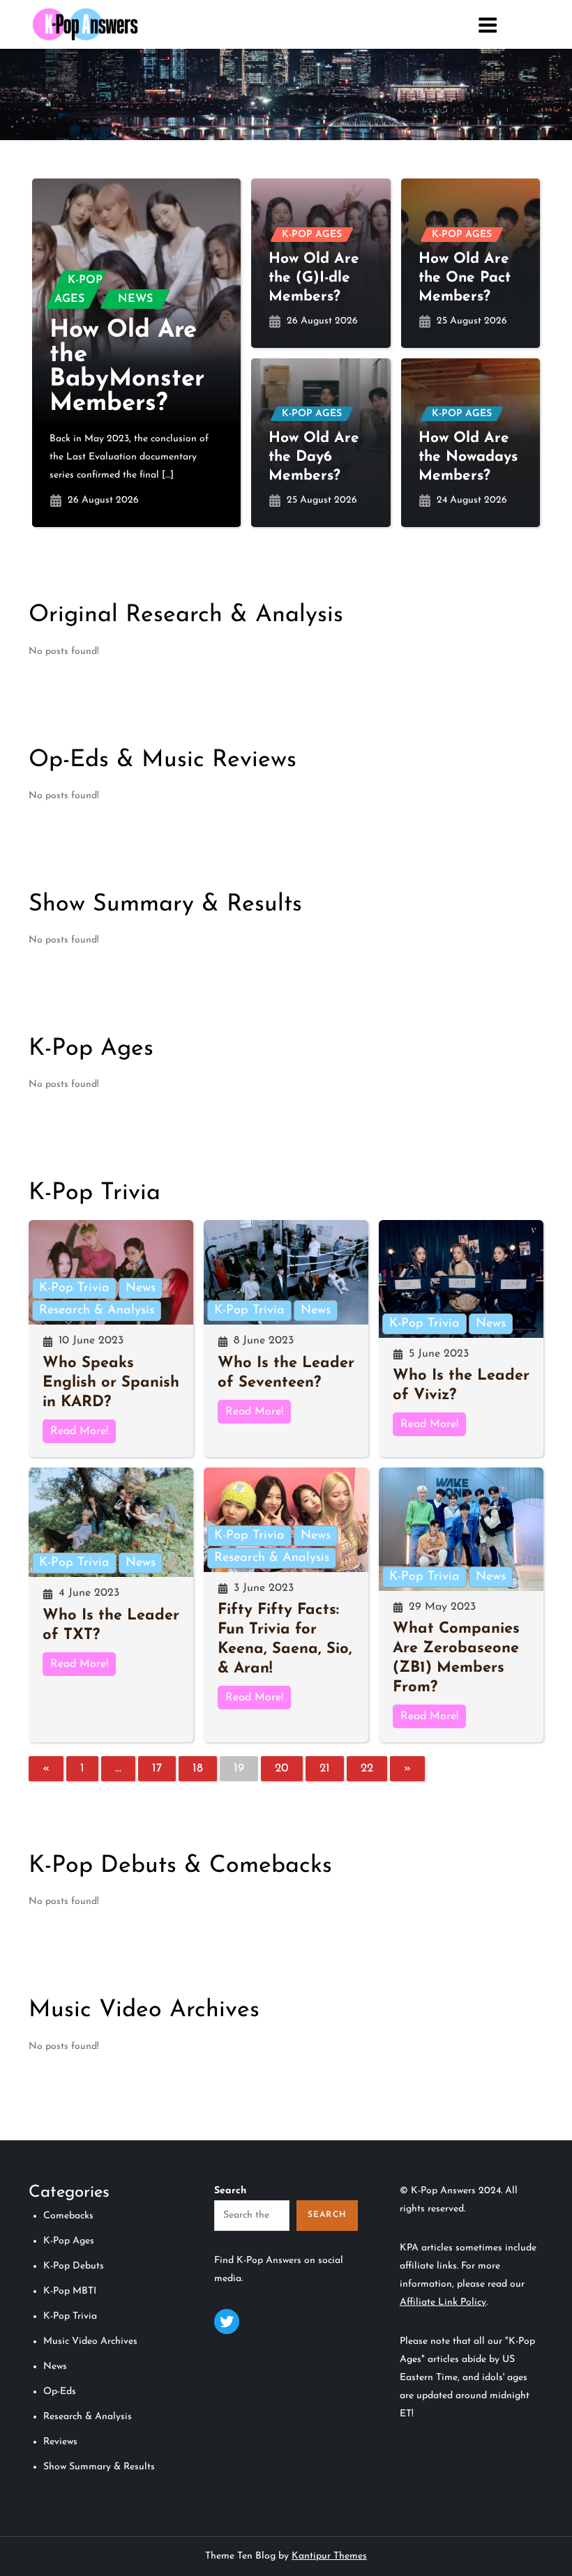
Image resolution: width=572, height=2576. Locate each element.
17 (157, 1768)
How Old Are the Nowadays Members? (468, 457)
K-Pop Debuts (74, 2266)
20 (282, 1768)
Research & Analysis (97, 1311)
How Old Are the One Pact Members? (465, 278)
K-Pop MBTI (70, 2291)
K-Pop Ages (78, 290)
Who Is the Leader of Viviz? (461, 1386)
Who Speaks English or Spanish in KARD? (111, 1383)
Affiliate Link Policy (443, 2302)
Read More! (79, 1431)
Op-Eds (60, 2392)
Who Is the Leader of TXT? (111, 1625)
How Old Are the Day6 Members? (314, 457)
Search (230, 2191)
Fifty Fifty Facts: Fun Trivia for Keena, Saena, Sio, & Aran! (285, 1639)
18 (198, 1768)
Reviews (60, 2442)
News (135, 299)
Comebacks (68, 2216)
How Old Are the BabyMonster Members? (127, 367)
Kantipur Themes (329, 2556)
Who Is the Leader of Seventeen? (286, 1373)
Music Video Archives (90, 2341)
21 (325, 1768)
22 (367, 1768)
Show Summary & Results (99, 2467)
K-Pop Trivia (74, 1288)
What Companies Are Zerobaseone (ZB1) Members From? (456, 1658)
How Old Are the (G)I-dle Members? (314, 278)
